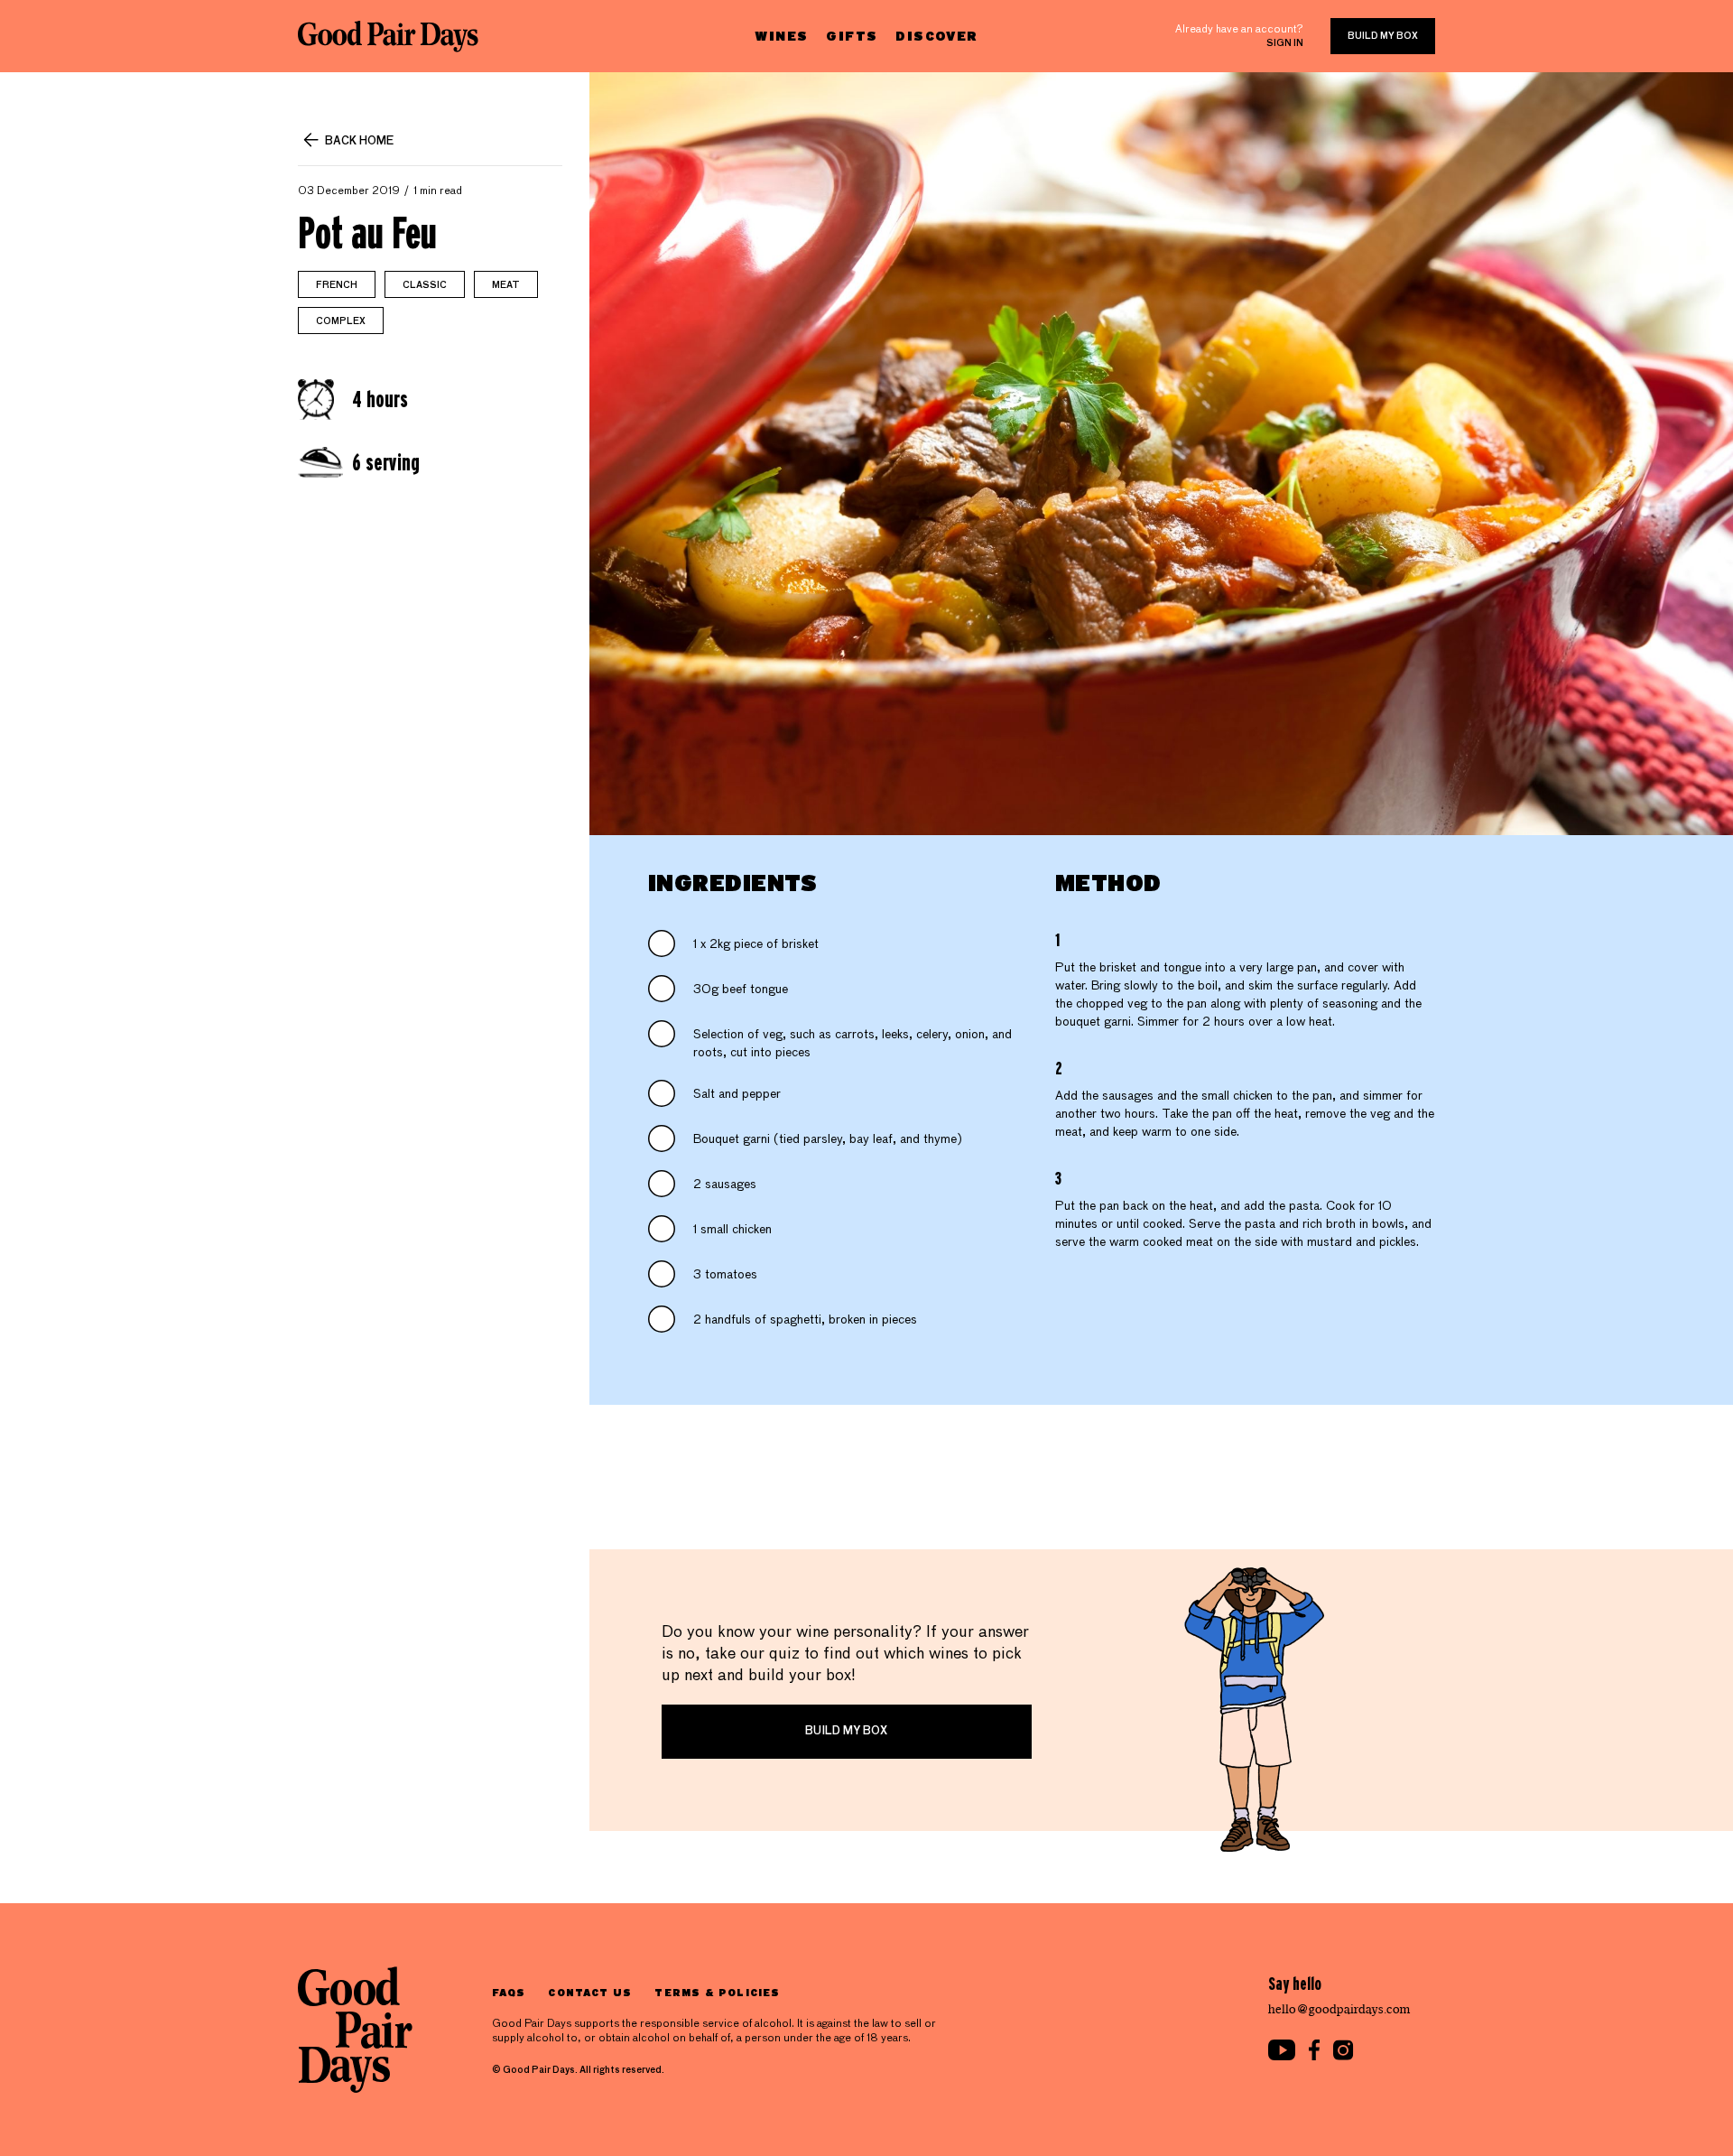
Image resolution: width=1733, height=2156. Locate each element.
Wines (781, 36)
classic (425, 285)
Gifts (852, 36)
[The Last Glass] (388, 36)
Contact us (590, 1992)
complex (341, 321)
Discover (936, 36)
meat (506, 285)
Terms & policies (717, 1992)
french (337, 285)
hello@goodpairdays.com (1339, 2009)
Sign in (1285, 43)
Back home (359, 142)
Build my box (1383, 36)
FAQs (509, 1992)
